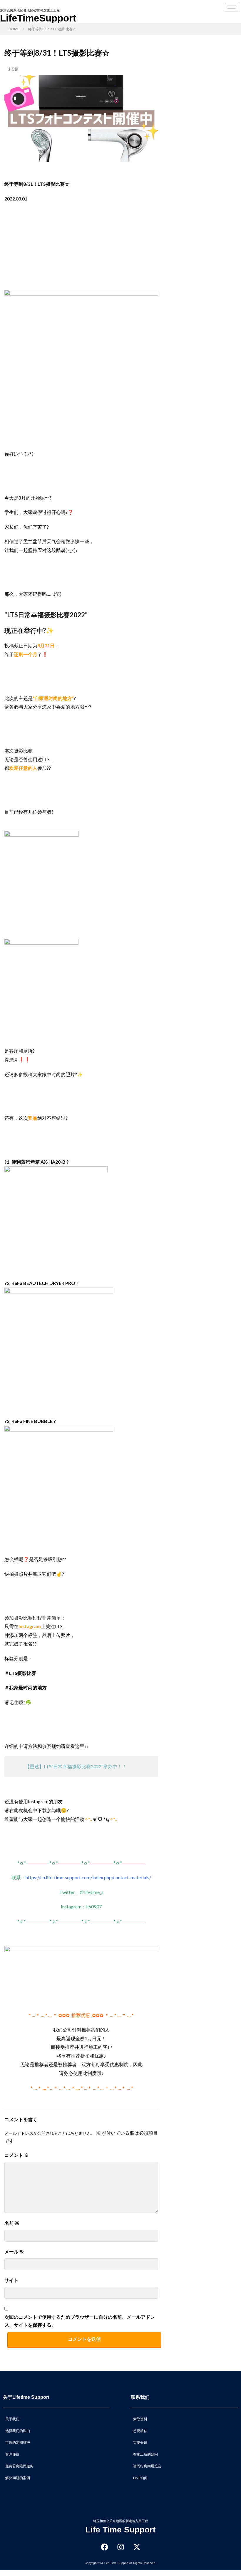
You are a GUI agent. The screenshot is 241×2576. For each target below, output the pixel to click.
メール (14, 2251)
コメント (17, 2155)
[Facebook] (104, 2547)
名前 (12, 2223)
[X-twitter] (137, 2547)
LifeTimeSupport (38, 18)
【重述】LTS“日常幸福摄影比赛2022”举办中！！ (76, 1766)
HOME (14, 29)
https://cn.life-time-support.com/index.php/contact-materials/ (88, 1877)
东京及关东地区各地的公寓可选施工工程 (30, 10)
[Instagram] (120, 2547)
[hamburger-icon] (231, 7)
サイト (11, 2280)
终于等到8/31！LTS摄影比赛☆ (52, 29)
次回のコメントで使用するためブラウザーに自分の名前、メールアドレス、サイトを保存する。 (80, 2321)
